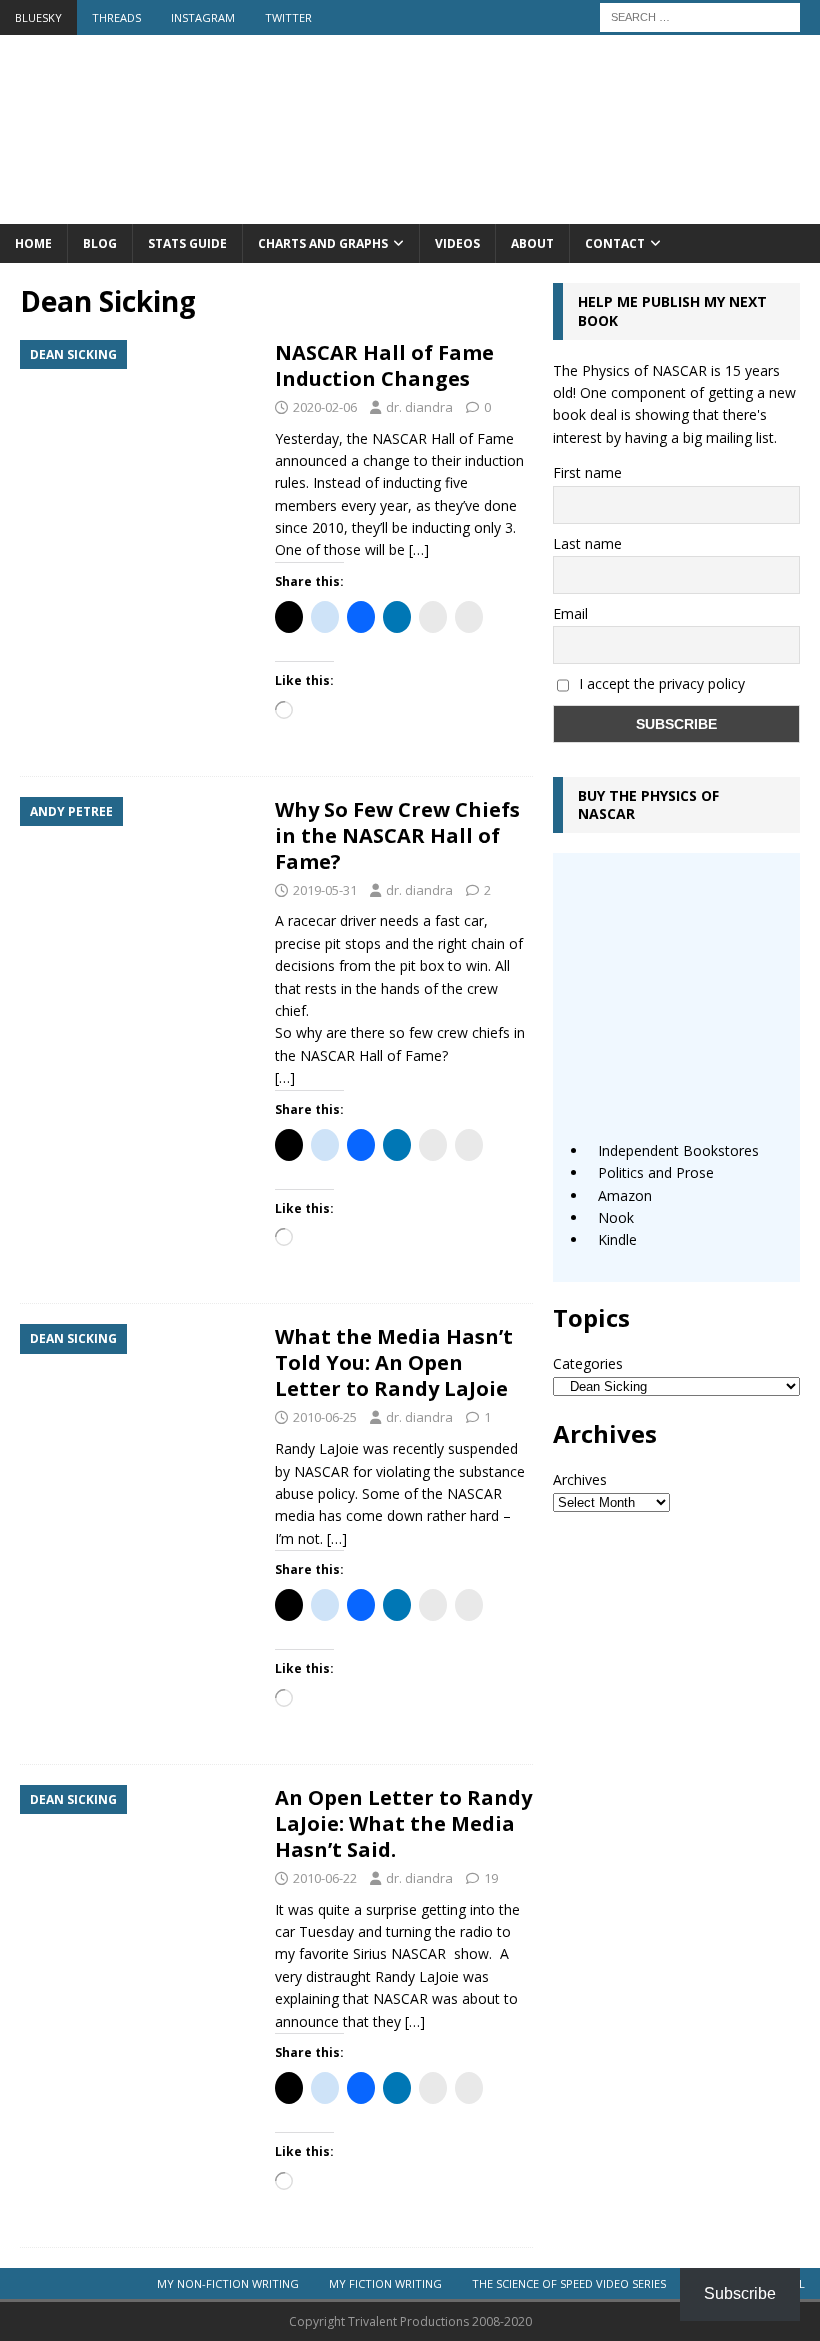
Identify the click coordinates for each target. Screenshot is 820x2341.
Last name (587, 543)
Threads (116, 17)
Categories (588, 1363)
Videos (457, 243)
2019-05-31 (325, 890)
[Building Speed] (410, 212)
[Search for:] (700, 15)
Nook (616, 1217)
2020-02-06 (325, 407)
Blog (100, 243)
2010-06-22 (325, 1878)
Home (33, 243)
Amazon (625, 1195)
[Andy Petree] (137, 885)
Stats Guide (187, 243)
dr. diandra (419, 407)
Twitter (288, 17)
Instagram (203, 17)
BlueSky (38, 17)
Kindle (617, 1239)
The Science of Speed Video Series (569, 2283)
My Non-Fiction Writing (228, 2283)
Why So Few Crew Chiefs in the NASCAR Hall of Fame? (397, 835)
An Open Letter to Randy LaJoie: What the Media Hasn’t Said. (403, 1823)
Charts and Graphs (323, 243)
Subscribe (740, 2293)
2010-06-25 (325, 1417)
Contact (615, 243)
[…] (419, 549)
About (532, 243)
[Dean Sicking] (137, 428)
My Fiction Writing (385, 2283)
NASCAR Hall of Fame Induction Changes (384, 365)
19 (491, 1878)
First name (587, 472)
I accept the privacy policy (662, 683)
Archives (580, 1479)
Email (570, 613)
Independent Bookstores (678, 1150)
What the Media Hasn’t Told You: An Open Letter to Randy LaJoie (394, 1362)
